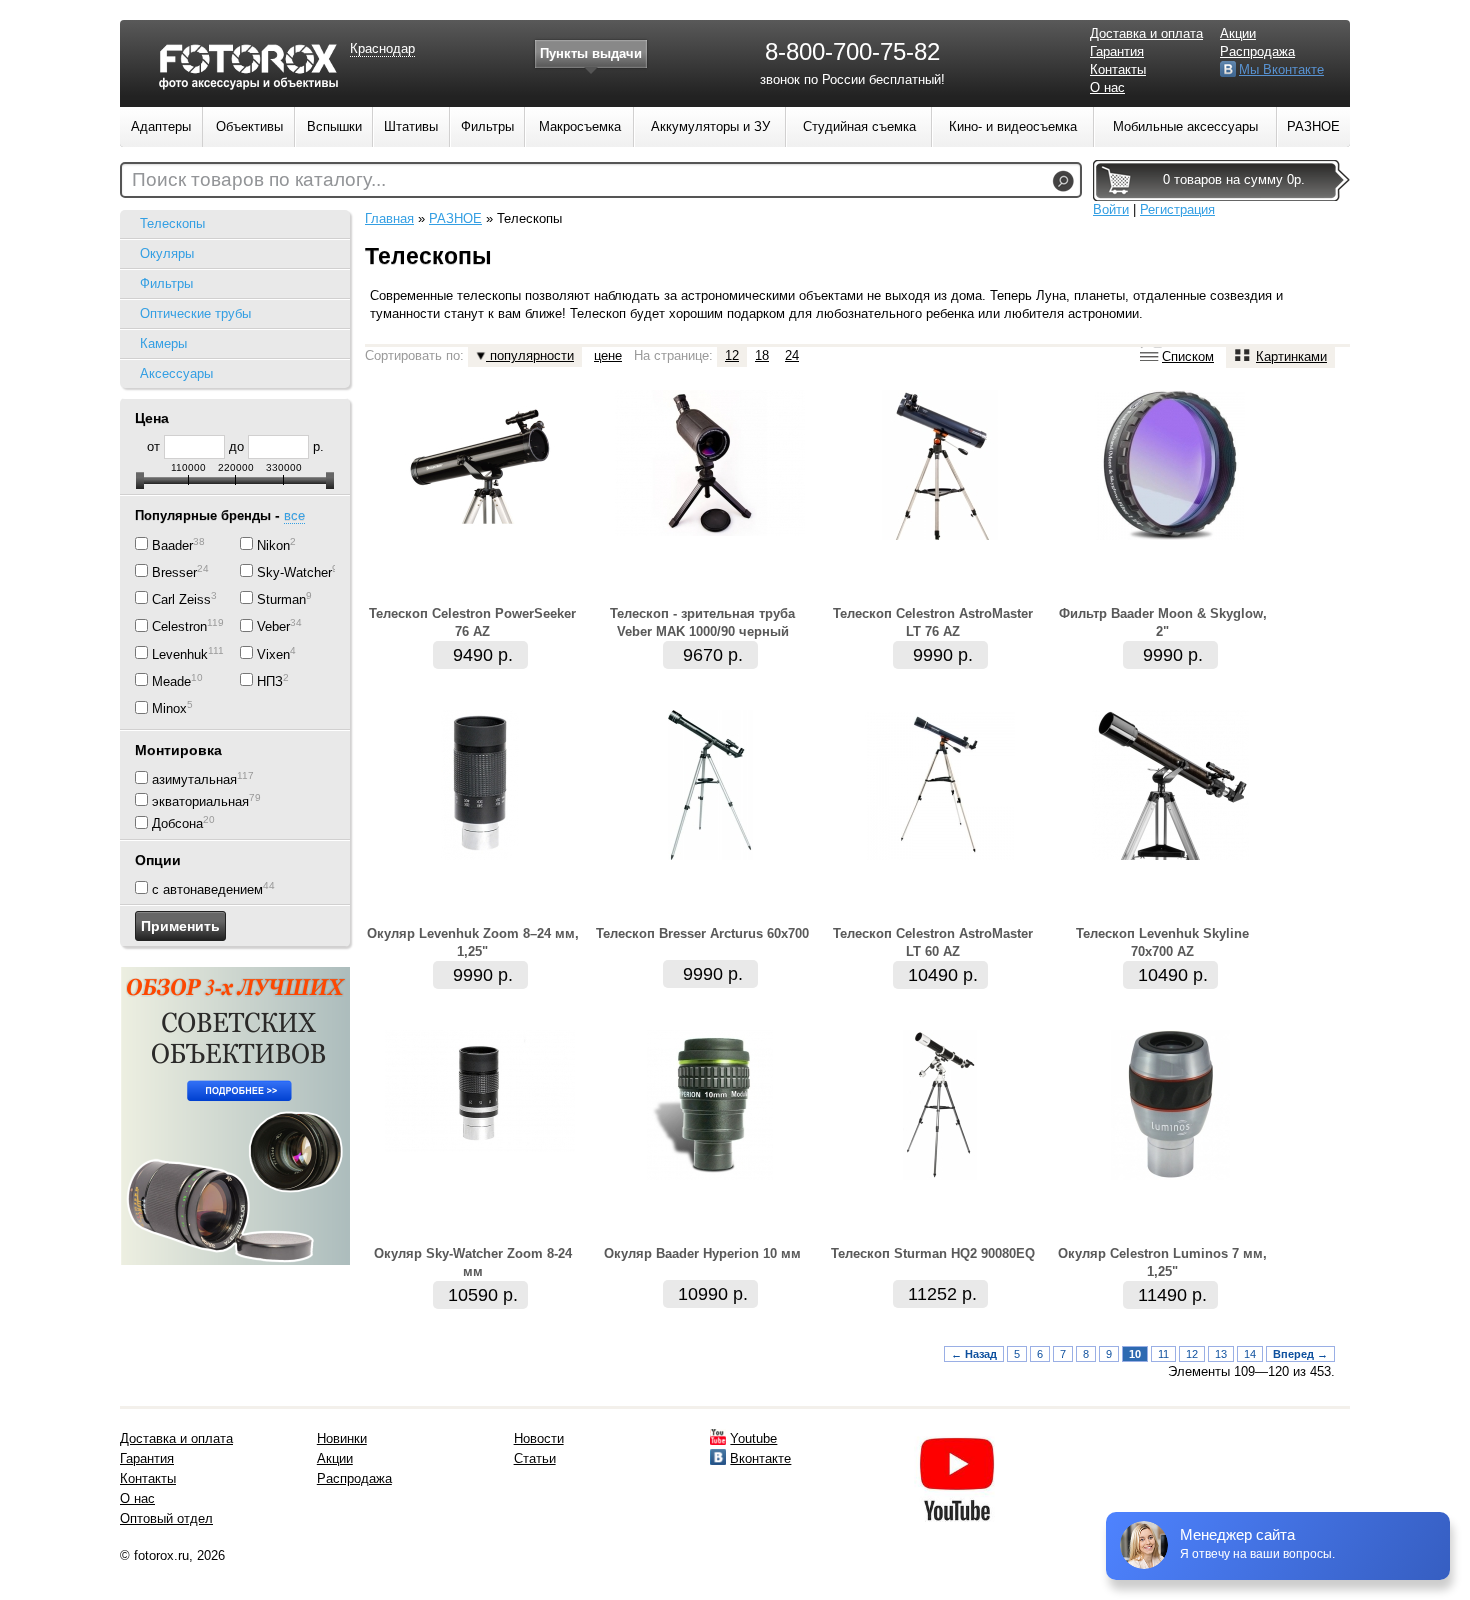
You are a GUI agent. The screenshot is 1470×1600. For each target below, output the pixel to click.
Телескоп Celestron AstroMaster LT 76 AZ (933, 622)
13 (1221, 1354)
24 (792, 355)
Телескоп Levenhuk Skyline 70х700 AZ (1162, 942)
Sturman (281, 599)
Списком (1188, 356)
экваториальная (200, 801)
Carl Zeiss (181, 599)
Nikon (273, 545)
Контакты (1118, 69)
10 (1135, 1354)
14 (1250, 1354)
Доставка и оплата (1146, 33)
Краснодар (382, 48)
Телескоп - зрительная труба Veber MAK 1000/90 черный (702, 622)
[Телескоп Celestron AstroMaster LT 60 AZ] (940, 855)
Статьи (535, 1458)
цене (608, 355)
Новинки (342, 1438)
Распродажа (1257, 51)
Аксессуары (176, 373)
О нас (1107, 87)
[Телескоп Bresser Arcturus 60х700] (710, 855)
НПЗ (270, 681)
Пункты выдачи (591, 53)
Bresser (174, 572)
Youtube (753, 1438)
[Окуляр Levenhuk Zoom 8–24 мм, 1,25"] (480, 855)
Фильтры (166, 283)
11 (1163, 1354)
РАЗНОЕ (455, 218)
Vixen (273, 654)
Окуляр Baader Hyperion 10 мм (702, 1253)
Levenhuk (180, 654)
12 (732, 355)
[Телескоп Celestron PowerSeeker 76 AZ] (480, 535)
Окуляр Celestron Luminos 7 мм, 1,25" (1162, 1262)
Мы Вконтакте (1281, 69)
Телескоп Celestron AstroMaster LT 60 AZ (933, 942)
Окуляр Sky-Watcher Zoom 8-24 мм (473, 1262)
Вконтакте (760, 1458)
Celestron (179, 627)
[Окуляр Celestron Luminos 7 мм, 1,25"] (1170, 1175)
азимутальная (194, 779)
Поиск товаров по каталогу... (259, 179)
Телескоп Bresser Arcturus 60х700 (702, 933)
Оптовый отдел (166, 1518)
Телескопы (172, 223)
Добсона (177, 824)
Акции (1238, 33)
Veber (273, 627)
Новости (539, 1438)
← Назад (974, 1354)
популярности (530, 355)
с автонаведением (207, 889)
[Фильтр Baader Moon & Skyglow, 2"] (1170, 535)
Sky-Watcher (294, 572)
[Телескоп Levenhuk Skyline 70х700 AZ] (1170, 855)
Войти (1111, 209)
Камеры (163, 343)
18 (762, 355)
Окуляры (167, 253)
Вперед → (1300, 1354)
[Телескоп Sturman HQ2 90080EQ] (940, 1175)
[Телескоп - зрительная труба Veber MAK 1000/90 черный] (710, 531)
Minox (169, 709)
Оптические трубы (195, 313)
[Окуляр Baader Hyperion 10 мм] (710, 1175)
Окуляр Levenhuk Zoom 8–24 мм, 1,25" (473, 942)
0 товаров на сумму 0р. (1234, 179)
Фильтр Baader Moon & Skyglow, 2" (1163, 622)
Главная (389, 218)
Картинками (1291, 356)
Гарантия (1117, 51)
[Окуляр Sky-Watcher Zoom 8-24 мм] (480, 1147)
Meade (171, 681)
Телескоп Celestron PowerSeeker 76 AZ (472, 622)
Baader (172, 545)
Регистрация (1177, 209)
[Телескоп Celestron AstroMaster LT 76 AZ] (940, 535)
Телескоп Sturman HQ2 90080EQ (933, 1253)
